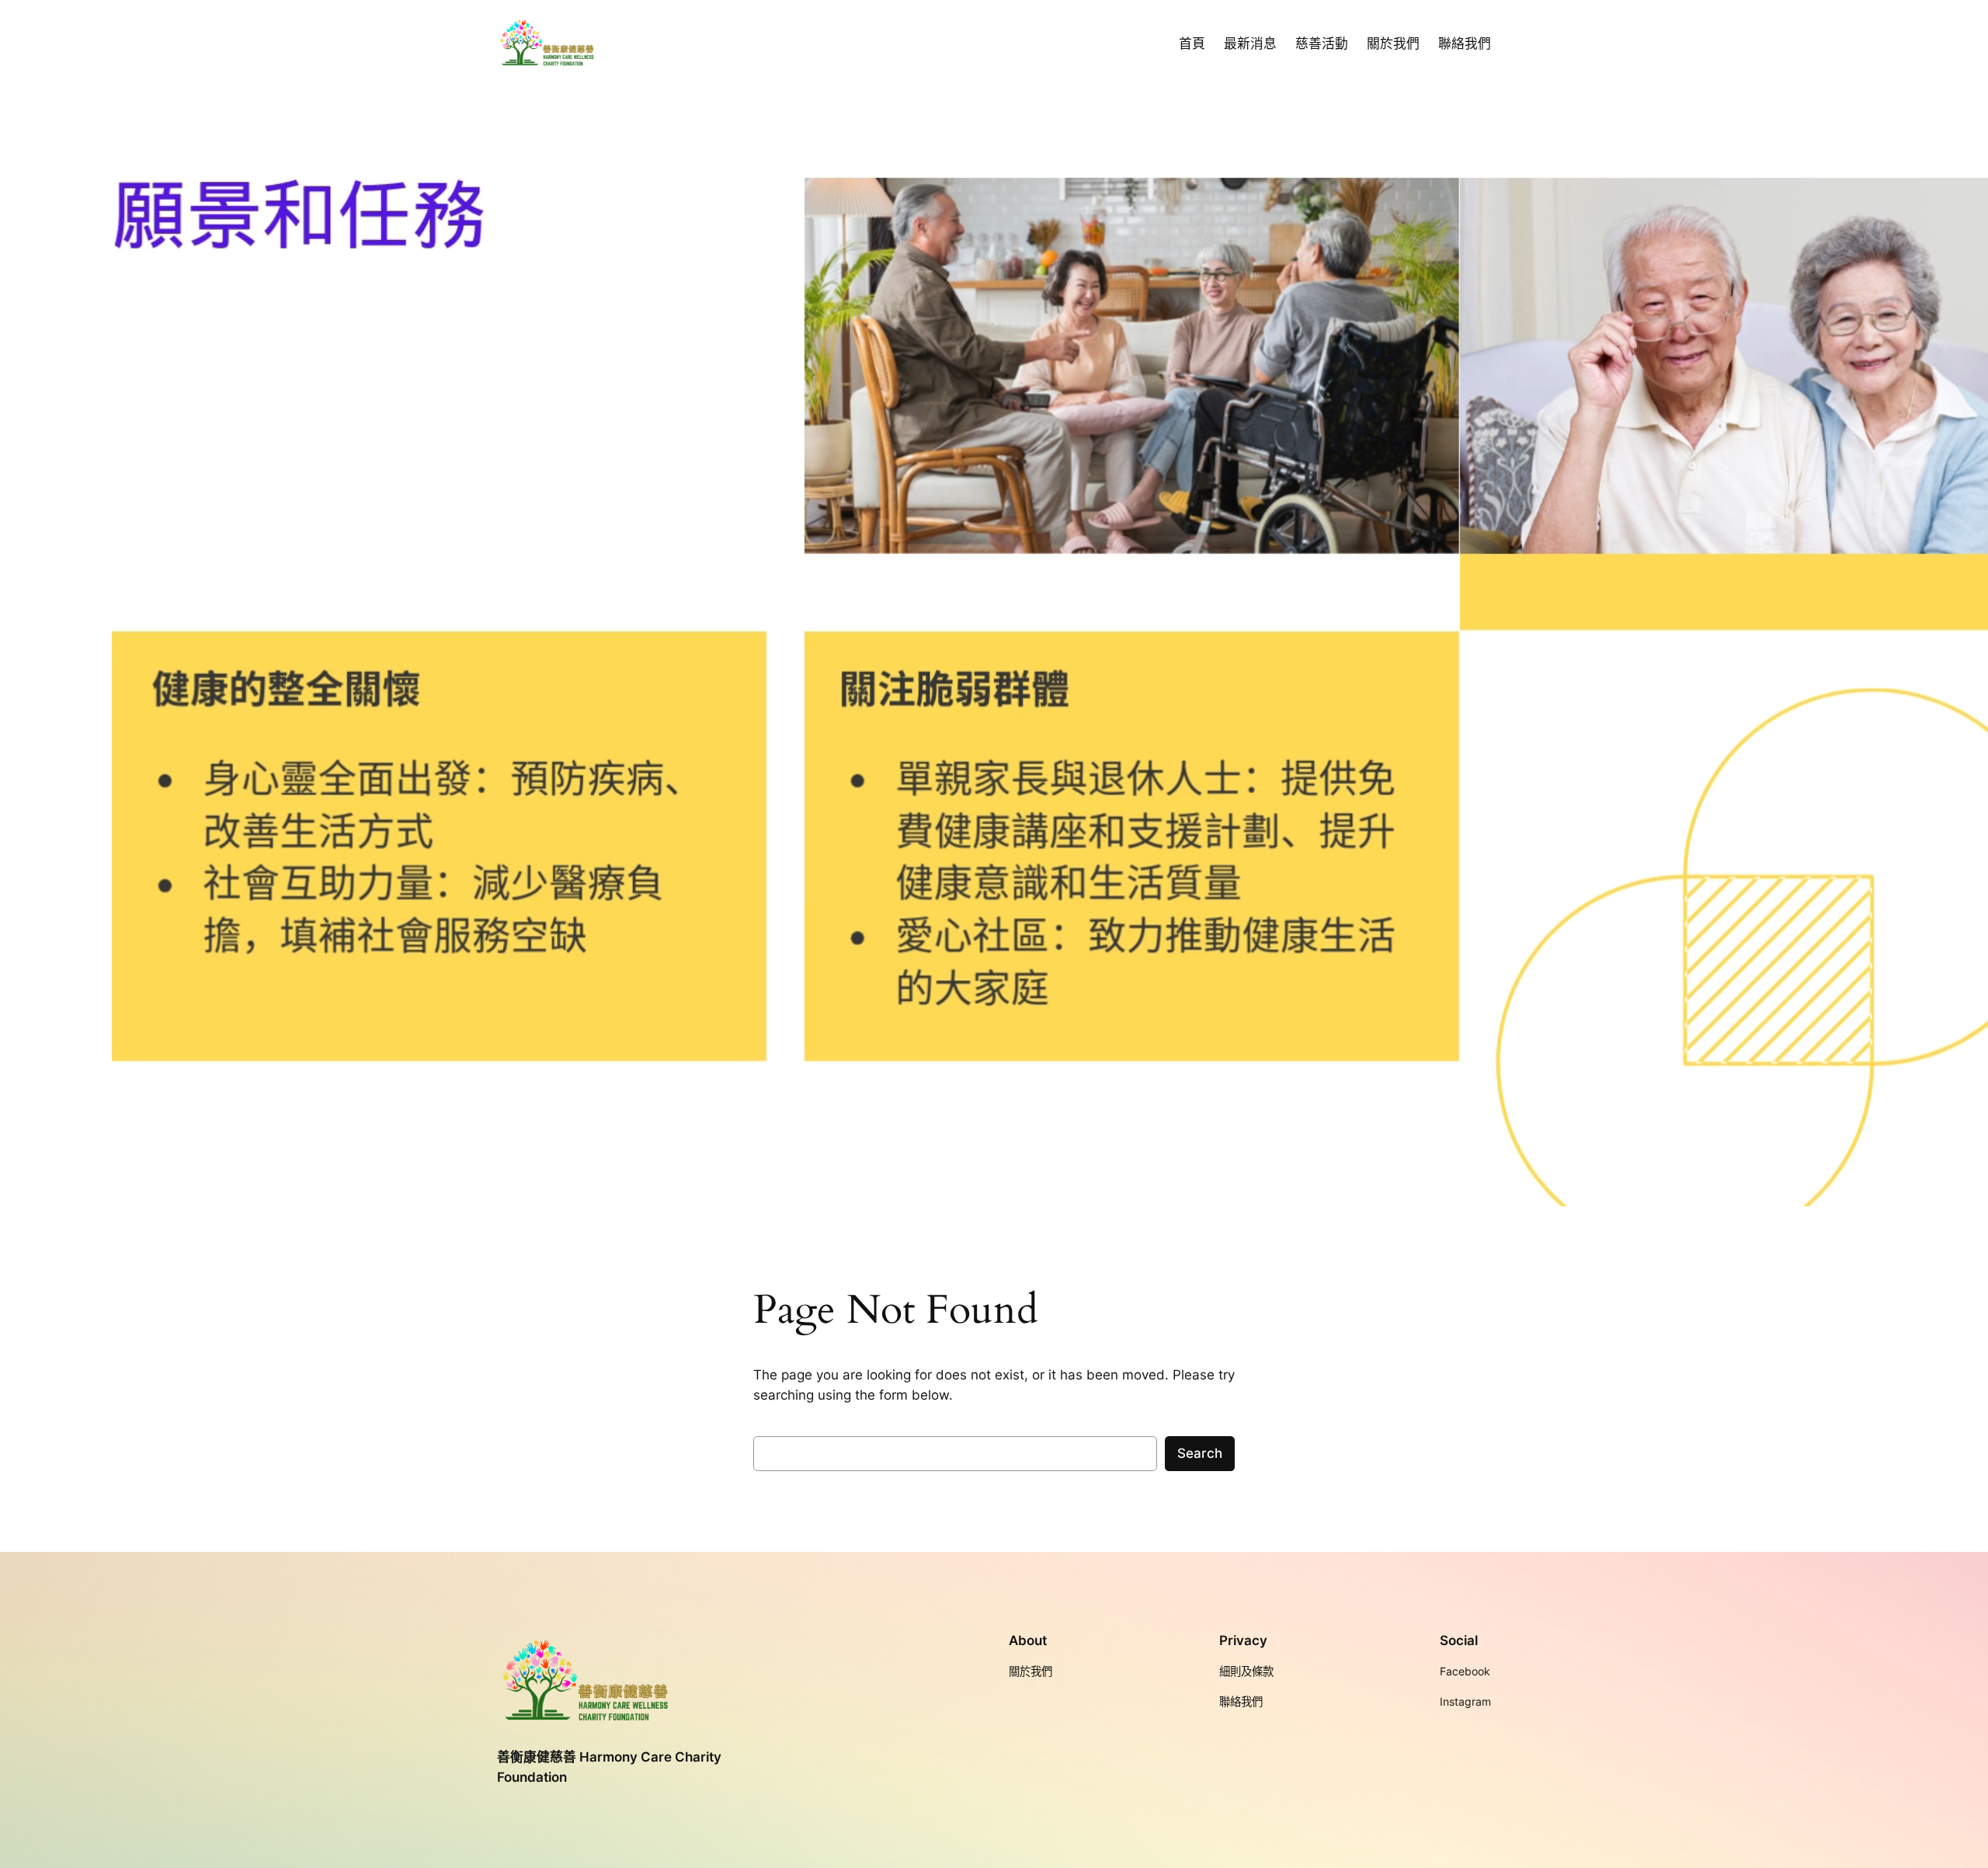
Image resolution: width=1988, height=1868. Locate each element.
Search (1200, 1453)
